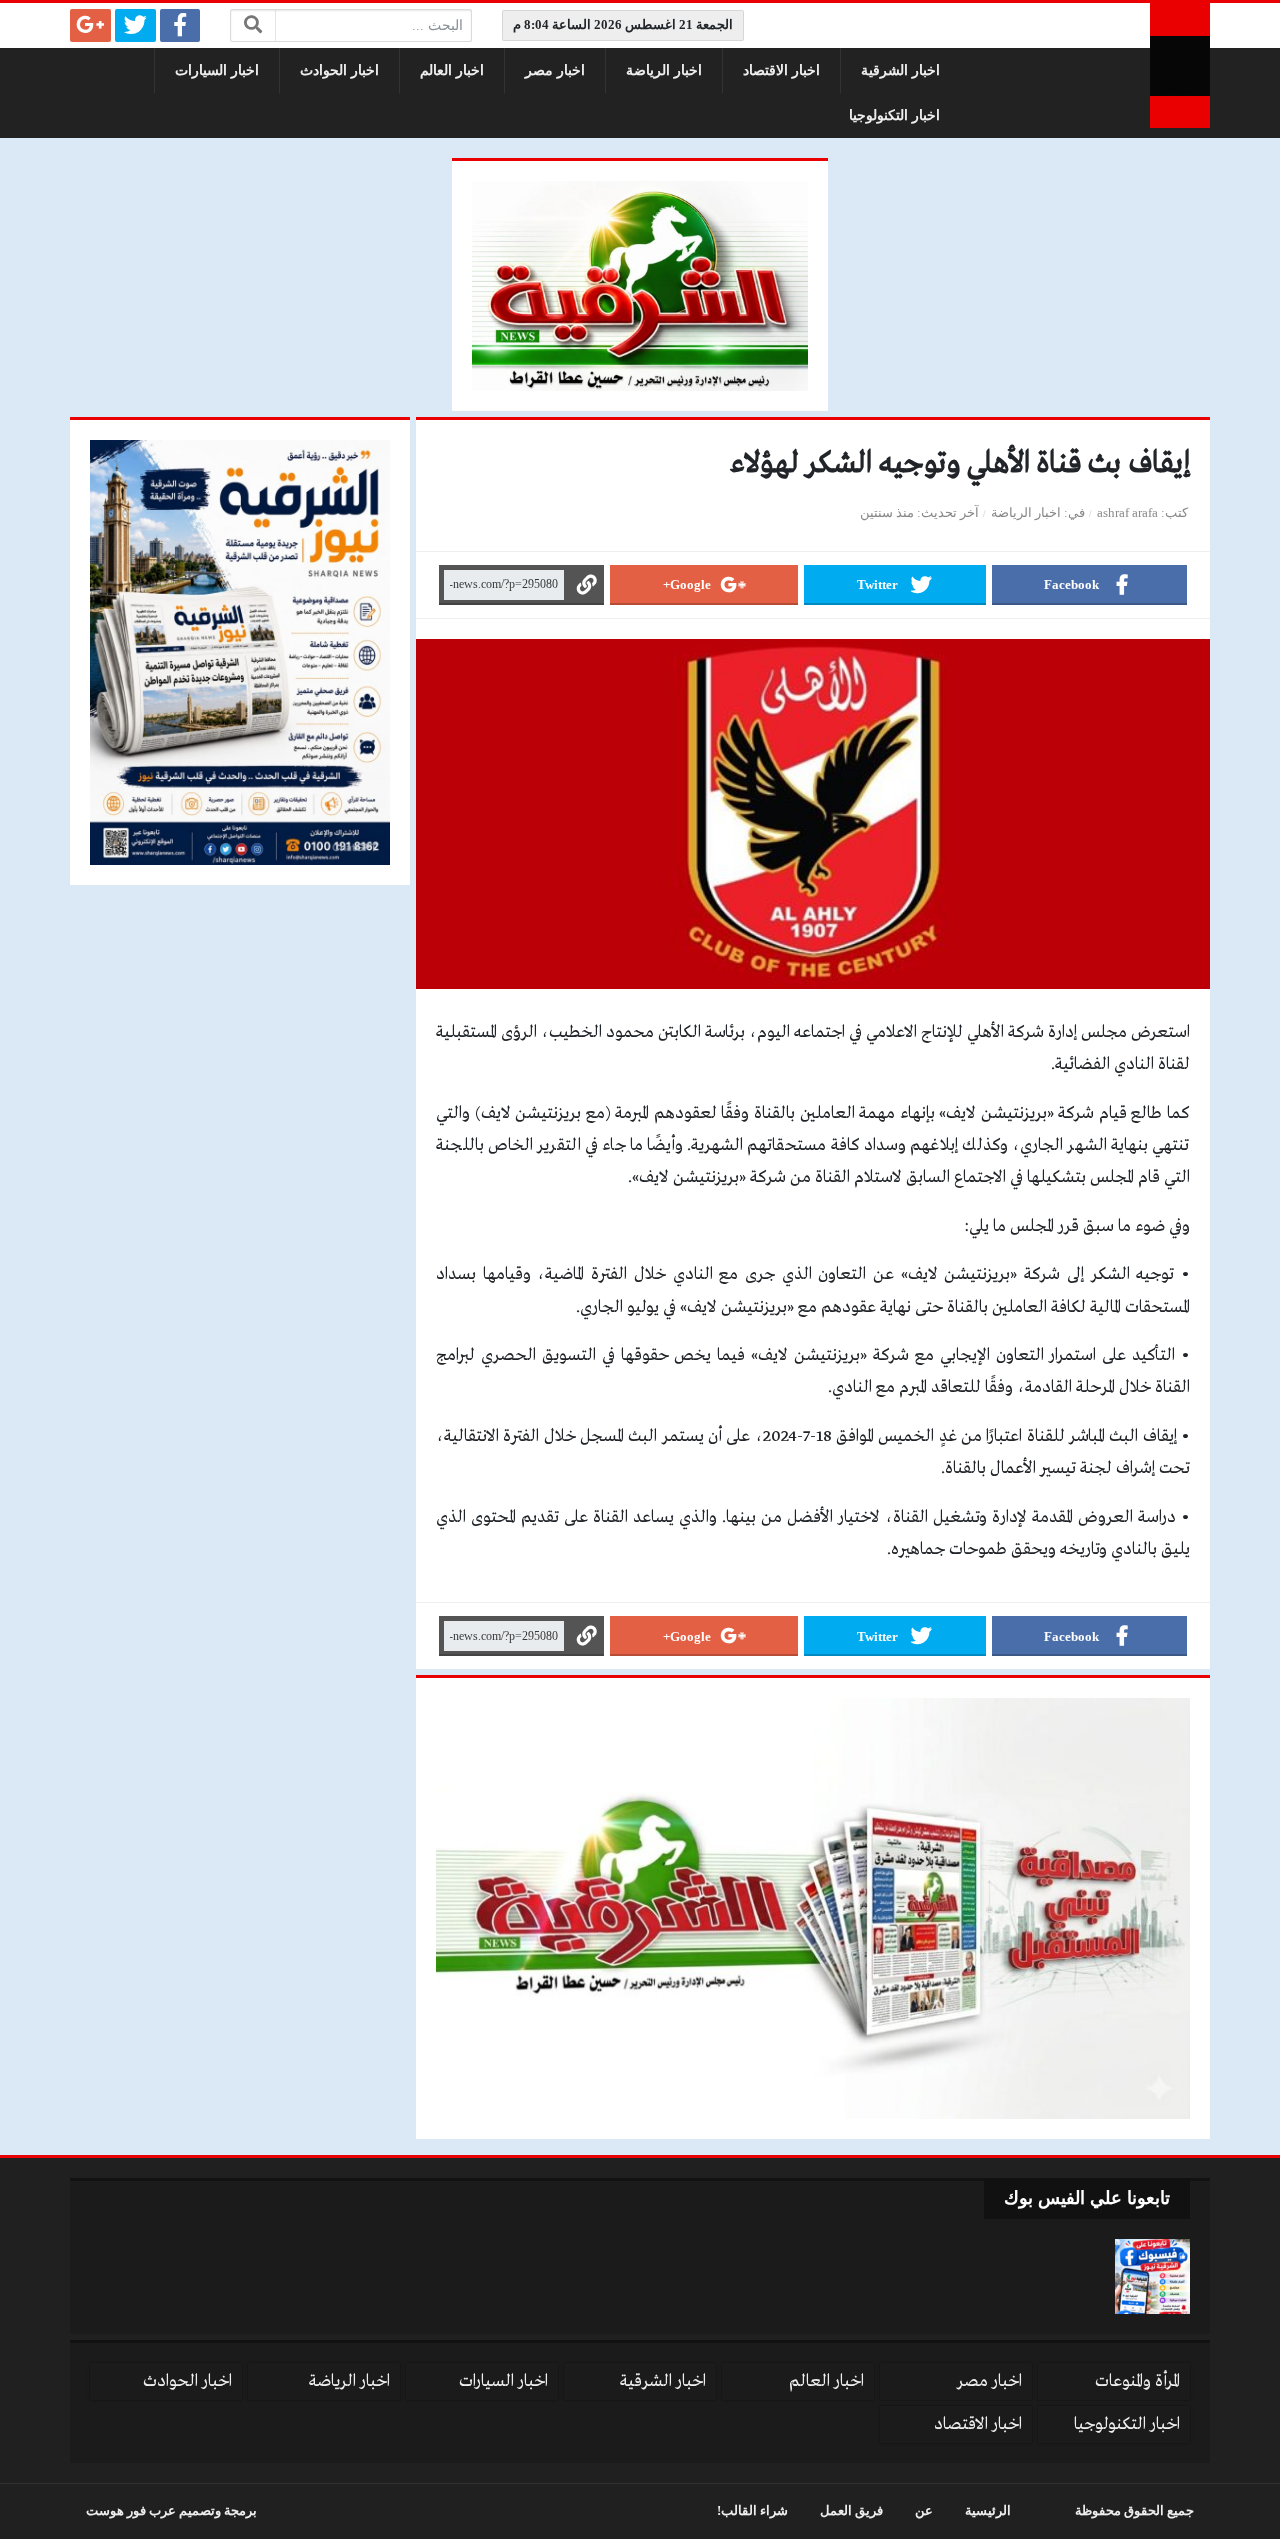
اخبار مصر (555, 70)
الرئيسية (988, 2511)
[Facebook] (180, 25)
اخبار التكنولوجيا (894, 115)
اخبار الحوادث (339, 70)
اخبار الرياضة (664, 70)
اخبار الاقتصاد (781, 70)
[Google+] (90, 25)
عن (924, 2511)
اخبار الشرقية (900, 70)
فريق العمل (851, 2511)
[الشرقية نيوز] (1180, 65)
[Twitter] (135, 25)
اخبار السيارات (217, 70)
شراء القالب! (752, 2511)
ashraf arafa (1127, 513)
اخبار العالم (452, 70)
